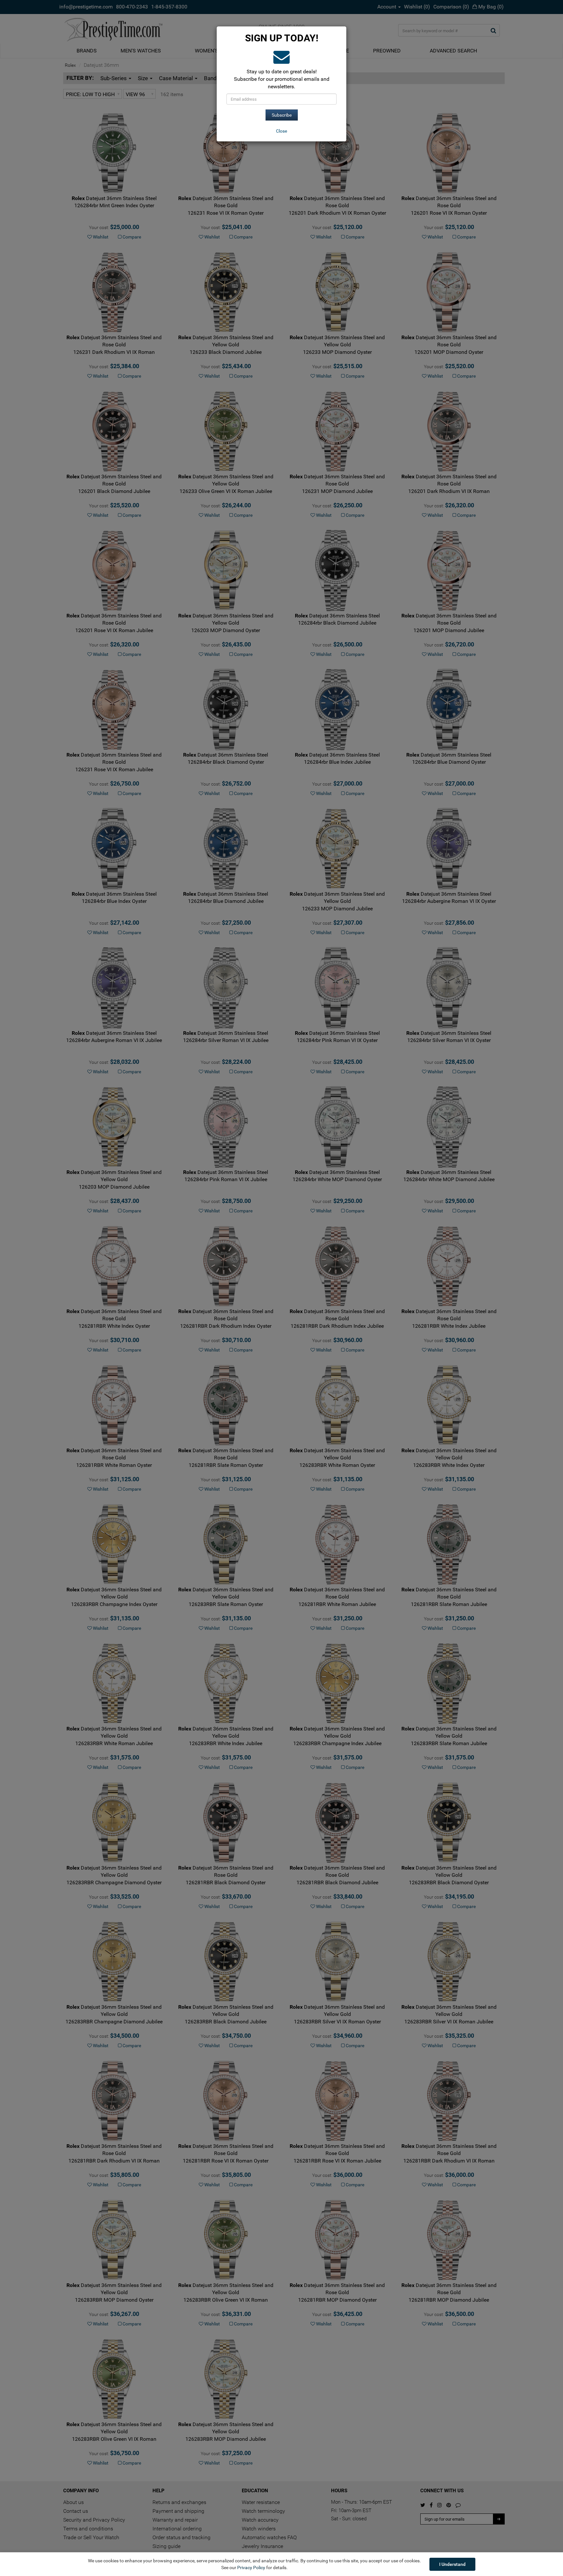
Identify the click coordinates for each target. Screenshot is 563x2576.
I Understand (452, 2564)
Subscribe (282, 115)
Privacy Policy (251, 2568)
